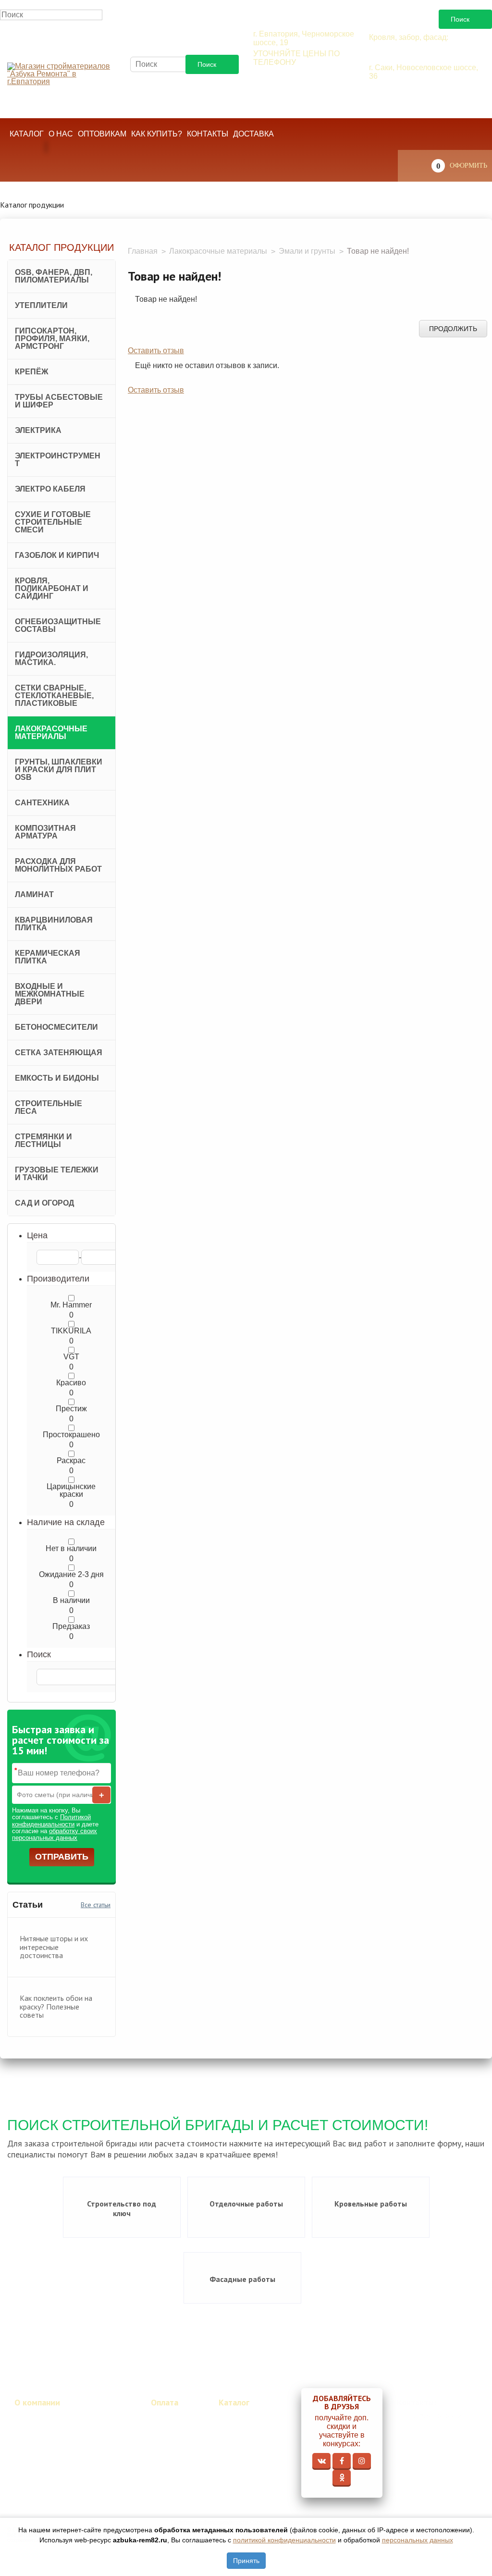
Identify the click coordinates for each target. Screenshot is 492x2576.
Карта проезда (438, 2432)
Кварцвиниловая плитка (54, 924)
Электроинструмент (58, 460)
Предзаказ (71, 1627)
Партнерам (33, 2426)
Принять (246, 2561)
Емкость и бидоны (57, 1078)
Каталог (27, 134)
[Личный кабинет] (25, 168)
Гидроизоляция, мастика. (51, 659)
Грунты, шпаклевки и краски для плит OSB (59, 770)
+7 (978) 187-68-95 (416, 108)
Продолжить (453, 329)
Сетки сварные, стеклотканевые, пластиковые (54, 696)
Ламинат (34, 894)
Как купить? (157, 134)
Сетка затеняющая (59, 1053)
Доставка (253, 134)
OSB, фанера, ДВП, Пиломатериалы (54, 276)
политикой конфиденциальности (284, 2540)
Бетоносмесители (56, 1027)
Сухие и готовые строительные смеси (53, 522)
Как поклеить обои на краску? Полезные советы (56, 2006)
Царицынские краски (71, 1491)
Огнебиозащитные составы (58, 625)
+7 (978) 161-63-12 (435, 2416)
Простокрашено (71, 1435)
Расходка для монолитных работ (58, 865)
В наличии (71, 1601)
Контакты (208, 134)
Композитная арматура (45, 832)
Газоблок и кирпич (57, 555)
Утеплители (41, 305)
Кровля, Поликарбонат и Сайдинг (52, 588)
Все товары (238, 2417)
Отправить (62, 1857)
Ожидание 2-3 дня (71, 1575)
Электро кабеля (50, 489)
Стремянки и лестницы (43, 1140)
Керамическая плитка (48, 957)
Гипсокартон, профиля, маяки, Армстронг (52, 339)
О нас (61, 134)
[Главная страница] (61, 74)
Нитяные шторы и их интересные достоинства (54, 1947)
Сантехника (42, 803)
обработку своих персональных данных (55, 1834)
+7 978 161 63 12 (297, 76)
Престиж (71, 1409)
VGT (71, 1357)
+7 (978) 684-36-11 (415, 90)
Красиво (71, 1383)
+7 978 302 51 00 (297, 111)
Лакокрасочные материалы (51, 733)
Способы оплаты (166, 2431)
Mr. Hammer (71, 1305)
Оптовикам (102, 134)
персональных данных (418, 2540)
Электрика (38, 430)
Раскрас (71, 1461)
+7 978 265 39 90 (297, 94)
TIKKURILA (71, 1331)
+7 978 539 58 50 (413, 51)
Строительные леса (49, 1107)
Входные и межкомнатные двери (50, 994)
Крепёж (31, 372)
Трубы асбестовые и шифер (59, 401)
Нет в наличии (71, 1549)
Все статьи (96, 1905)
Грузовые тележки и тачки (57, 1174)
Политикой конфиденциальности (51, 1820)
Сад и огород (44, 1203)
